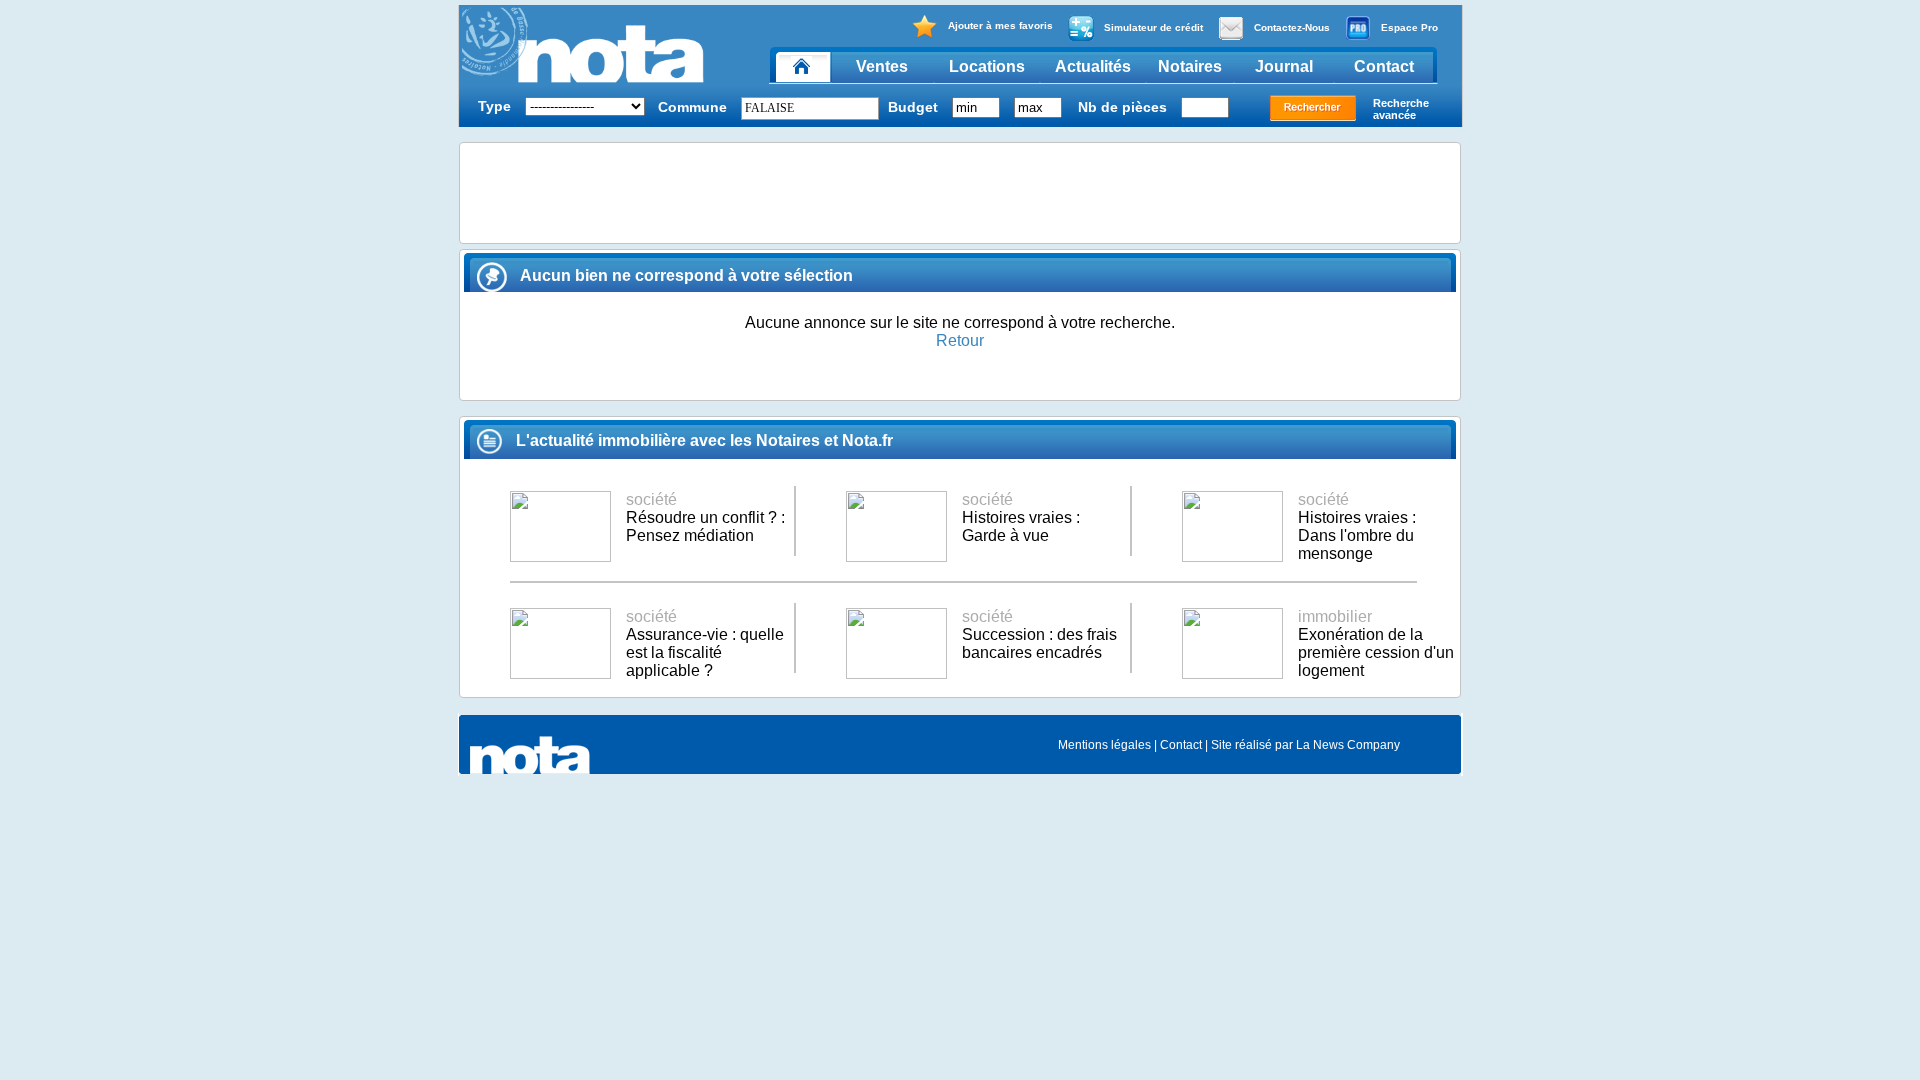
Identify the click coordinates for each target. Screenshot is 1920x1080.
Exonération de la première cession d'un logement (1376, 643)
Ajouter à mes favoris (1000, 25)
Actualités (1093, 66)
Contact (1384, 66)
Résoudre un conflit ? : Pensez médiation (705, 517)
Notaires (1190, 66)
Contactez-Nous (1292, 27)
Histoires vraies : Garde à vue (1021, 517)
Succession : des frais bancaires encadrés (1039, 634)
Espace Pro (1409, 27)
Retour (960, 340)
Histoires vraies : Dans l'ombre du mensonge (1357, 526)
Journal (1284, 66)
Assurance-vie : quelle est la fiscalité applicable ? (705, 643)
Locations (987, 66)
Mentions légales (1104, 745)
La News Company (1348, 745)
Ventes (882, 66)
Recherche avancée (1401, 109)
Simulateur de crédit (1153, 27)
